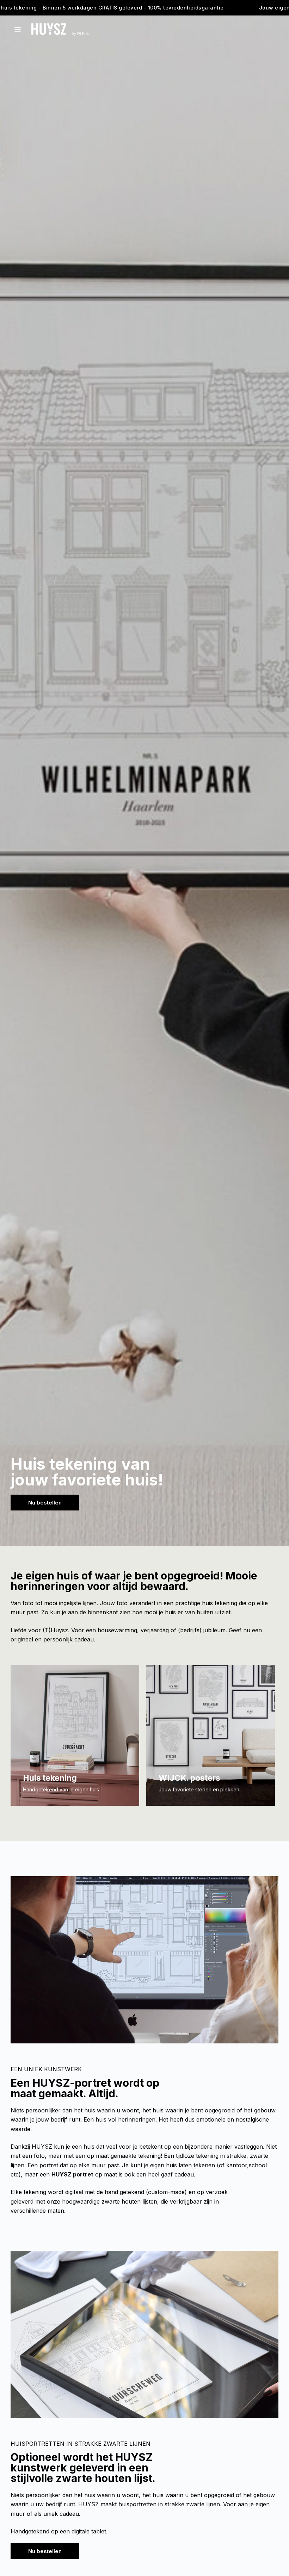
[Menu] (18, 30)
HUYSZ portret (72, 2174)
